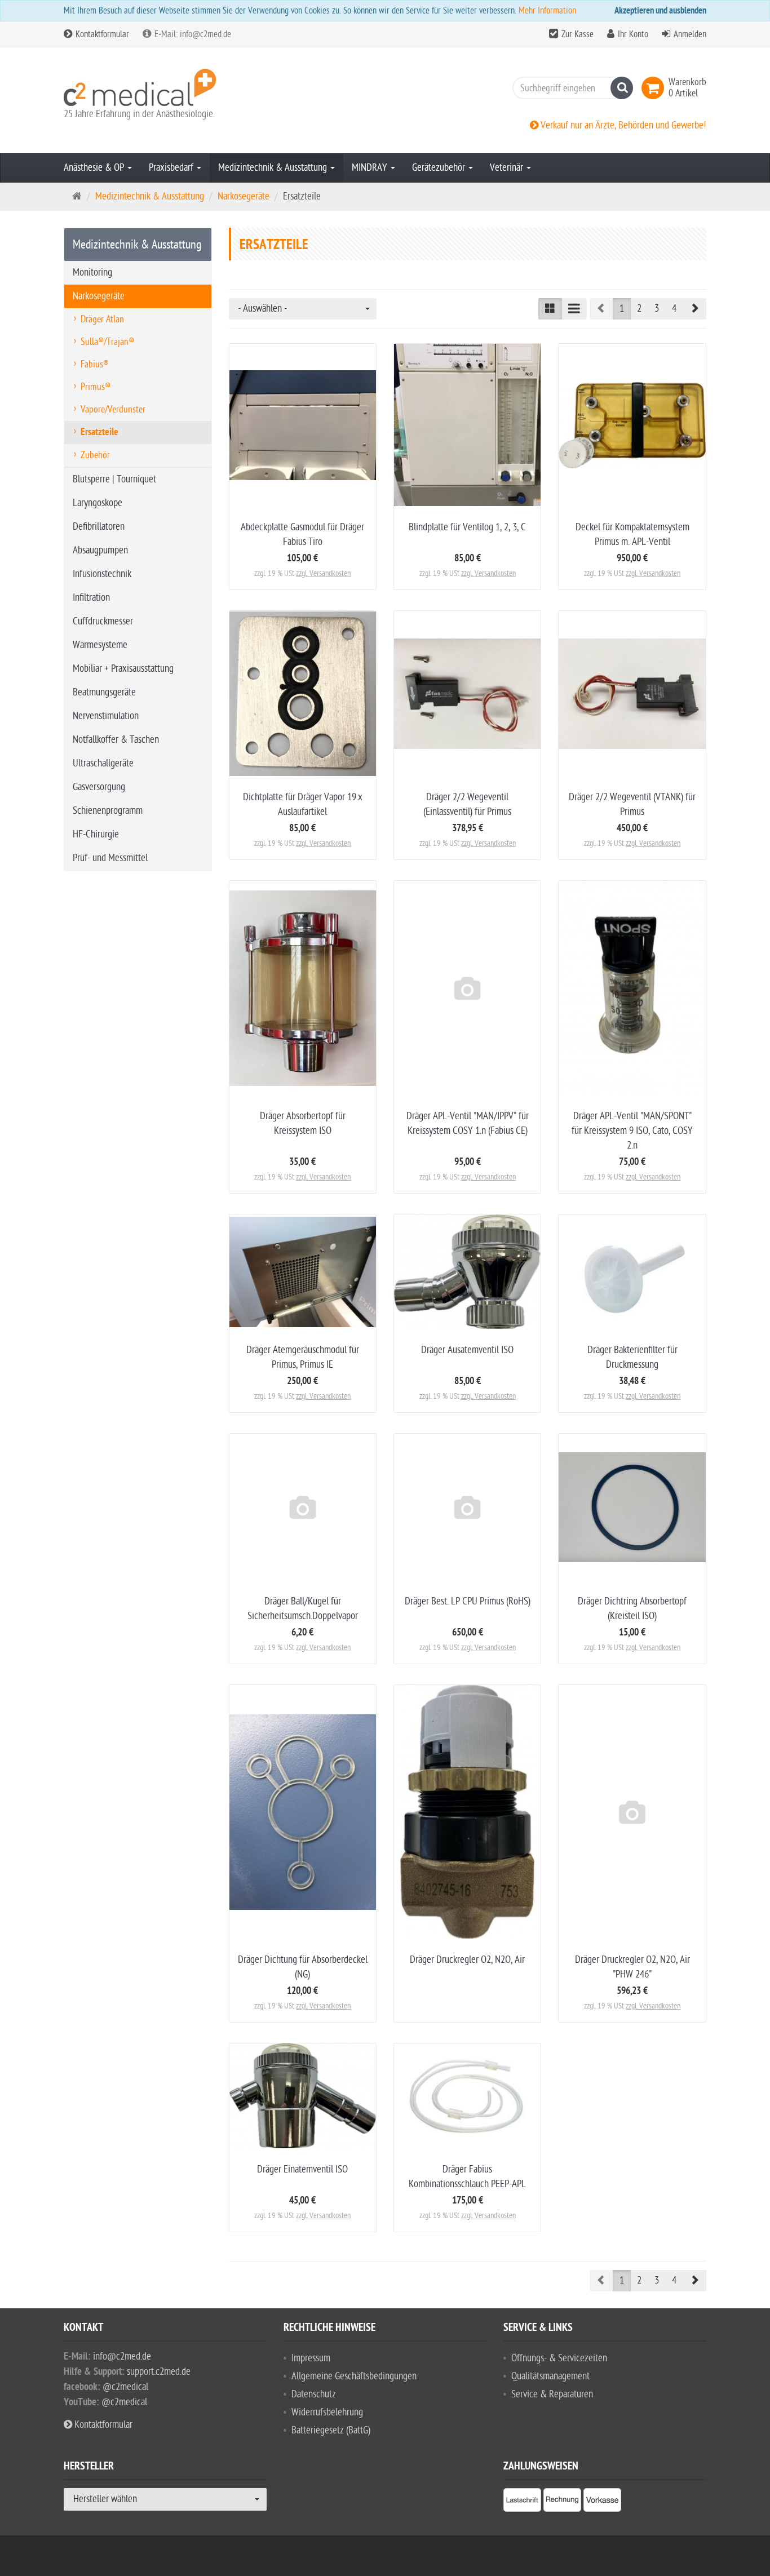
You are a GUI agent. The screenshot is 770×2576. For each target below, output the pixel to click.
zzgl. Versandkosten (323, 573)
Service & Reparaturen (552, 2394)
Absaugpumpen (100, 550)
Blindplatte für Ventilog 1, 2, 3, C (467, 527)
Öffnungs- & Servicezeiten (559, 2358)
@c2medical (125, 2387)
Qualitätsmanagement (550, 2376)
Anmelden (690, 34)
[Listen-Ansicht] (574, 309)
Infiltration (91, 598)
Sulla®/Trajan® (107, 342)
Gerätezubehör (440, 168)
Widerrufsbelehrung (327, 2412)
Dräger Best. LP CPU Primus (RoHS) (468, 1601)
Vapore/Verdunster (113, 409)
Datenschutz (314, 2394)
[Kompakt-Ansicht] (550, 309)
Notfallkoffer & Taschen (116, 740)
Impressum (311, 2358)
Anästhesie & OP (95, 168)
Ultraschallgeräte (103, 763)
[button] (694, 309)
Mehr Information (547, 11)
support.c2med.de (159, 2372)
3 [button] (657, 309)
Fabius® (95, 364)
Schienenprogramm (108, 811)
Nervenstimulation (106, 716)
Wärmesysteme (100, 645)
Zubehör (95, 455)
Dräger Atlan (102, 319)
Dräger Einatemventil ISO (302, 2169)
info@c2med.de (122, 2356)
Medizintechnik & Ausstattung (274, 168)
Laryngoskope (98, 503)
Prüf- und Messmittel (110, 858)
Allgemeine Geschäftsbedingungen (354, 2376)
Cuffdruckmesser (103, 621)
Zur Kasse (577, 34)
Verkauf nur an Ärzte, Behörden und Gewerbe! (622, 125)
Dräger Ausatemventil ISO (467, 1350)
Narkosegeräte (99, 296)
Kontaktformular (101, 34)
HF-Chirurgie (96, 834)
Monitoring (92, 272)
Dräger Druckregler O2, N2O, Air (467, 1960)
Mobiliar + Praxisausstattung (123, 669)
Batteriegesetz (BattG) (331, 2430)
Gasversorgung (99, 787)
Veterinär (508, 168)
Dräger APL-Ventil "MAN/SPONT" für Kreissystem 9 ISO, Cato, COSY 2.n (632, 1131)
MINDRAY (371, 168)
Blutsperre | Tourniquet (114, 479)
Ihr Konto (633, 34)
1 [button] (622, 309)
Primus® (96, 387)
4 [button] (674, 309)
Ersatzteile (99, 433)
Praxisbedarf (172, 168)
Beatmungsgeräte (104, 692)
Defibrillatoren (99, 527)
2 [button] (639, 309)
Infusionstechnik (102, 574)
